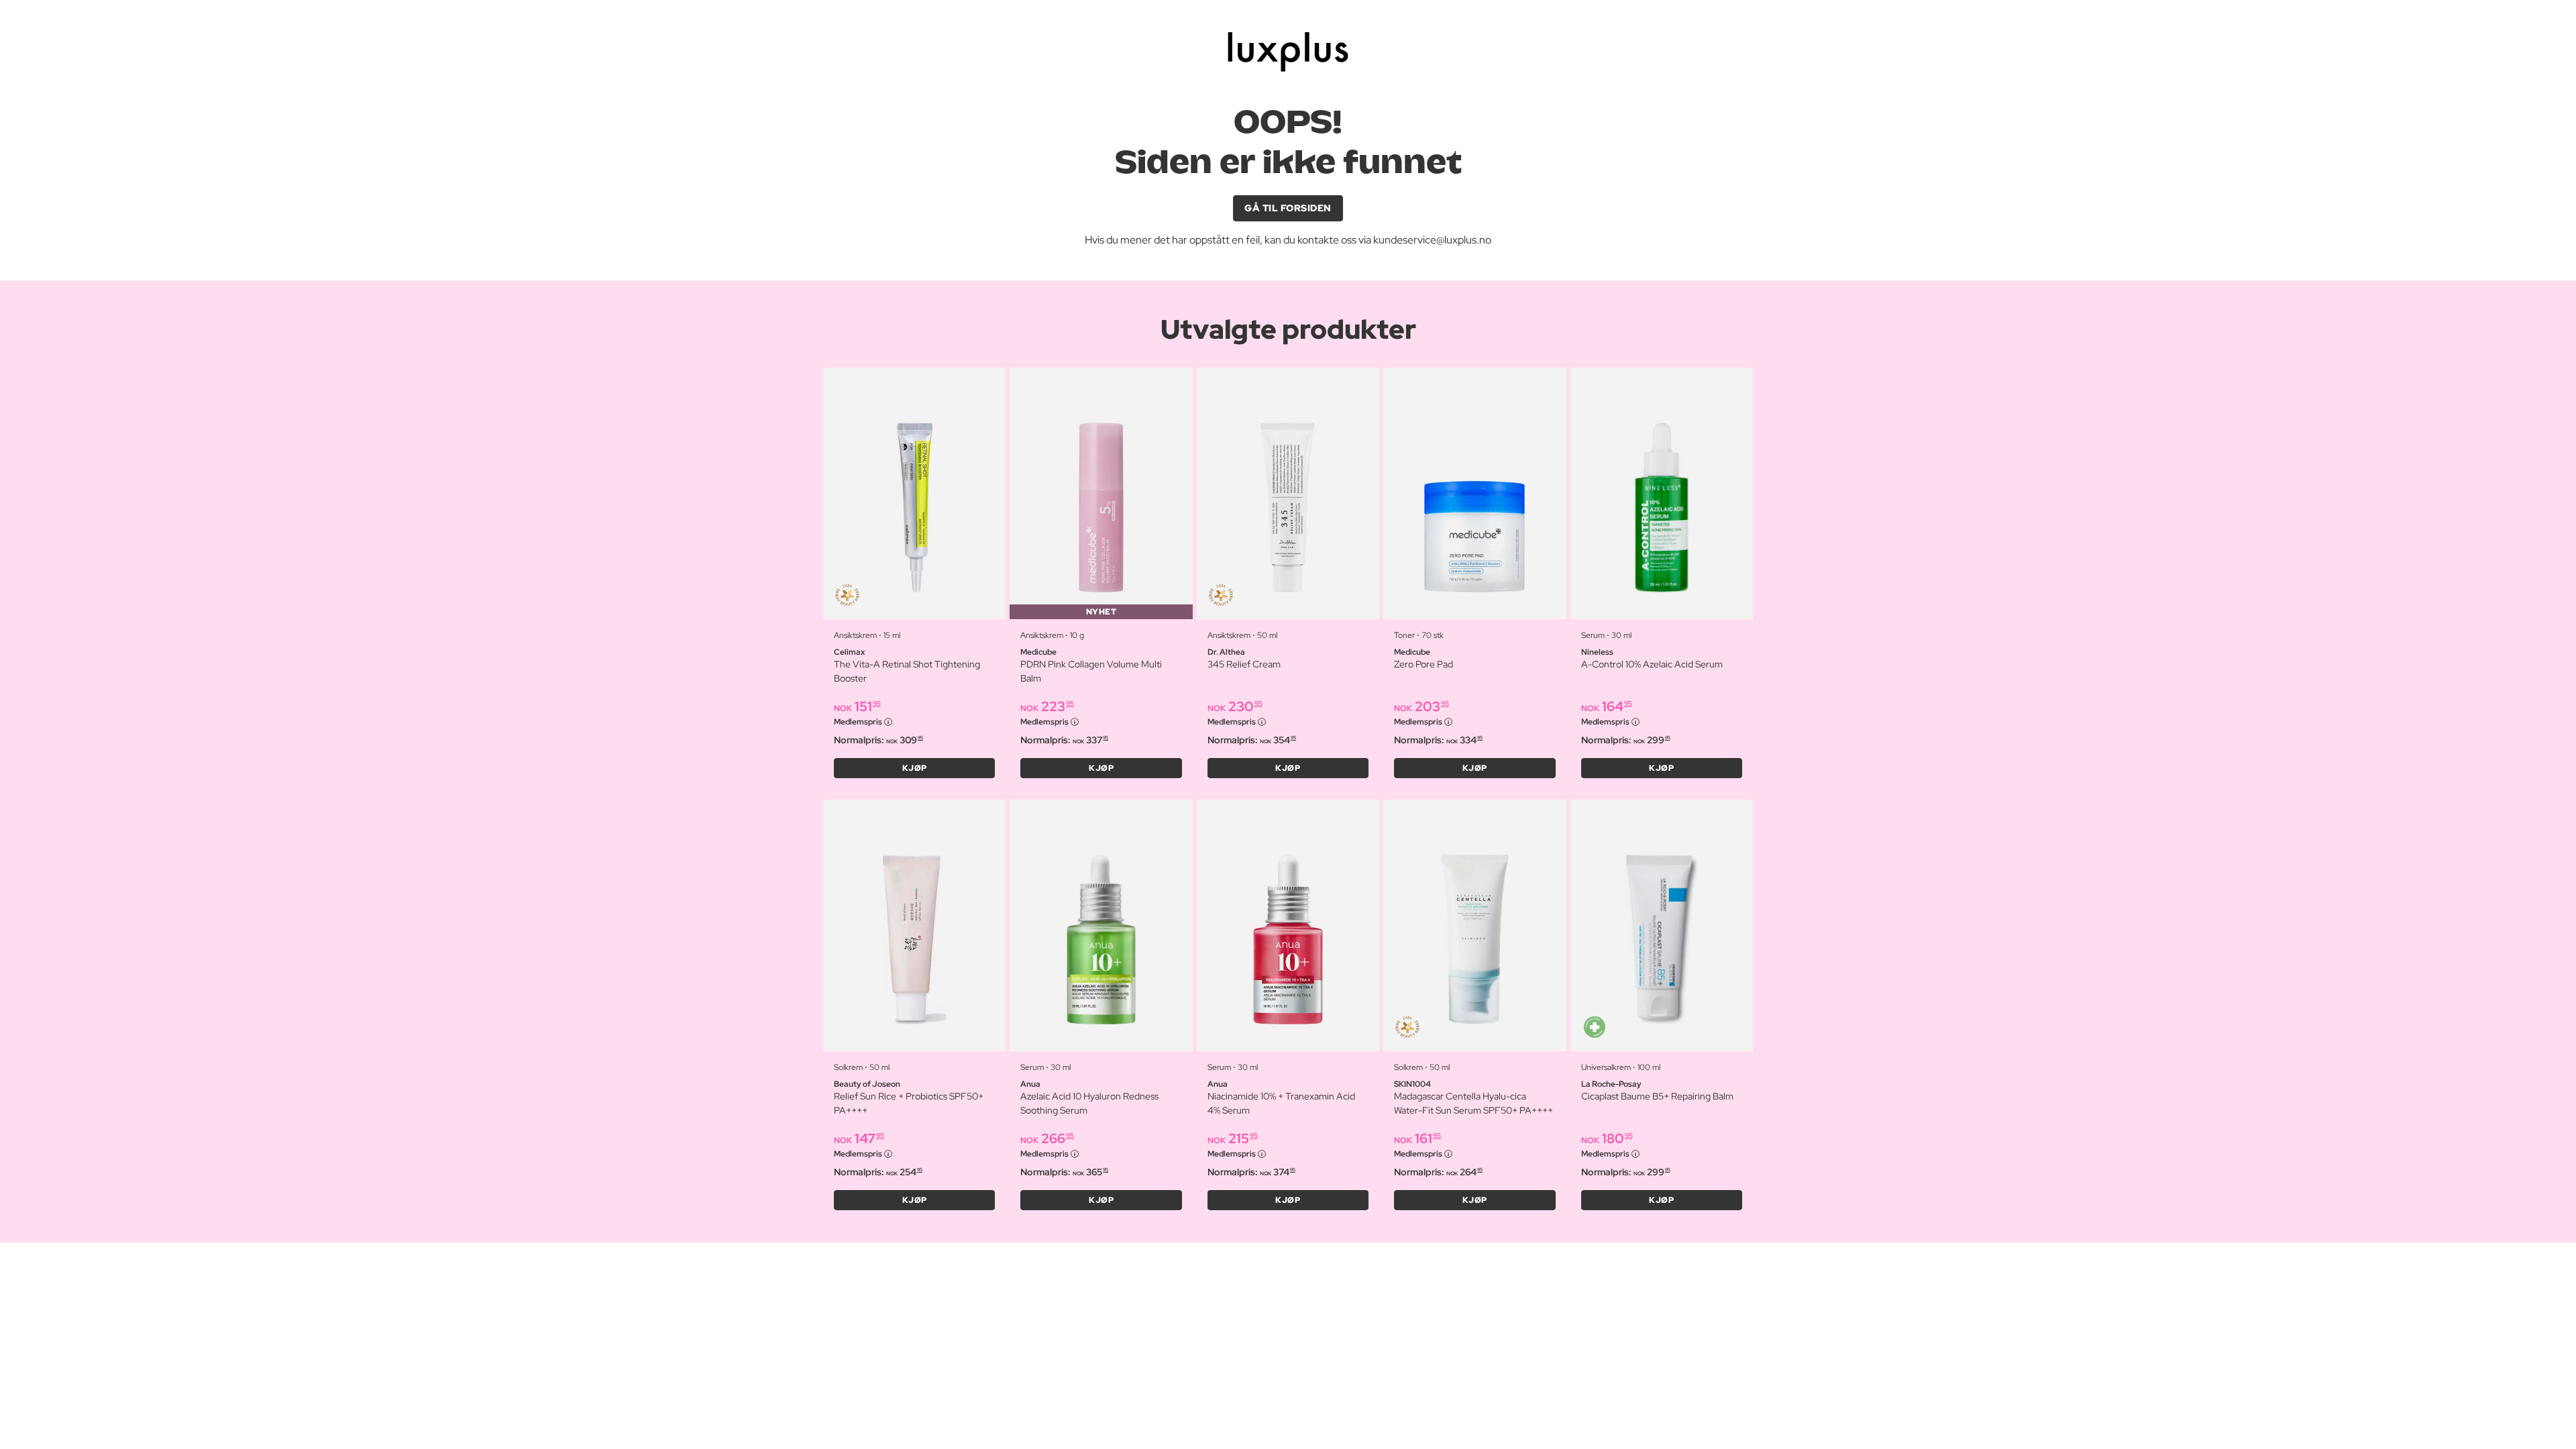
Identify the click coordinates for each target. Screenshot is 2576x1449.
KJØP (915, 768)
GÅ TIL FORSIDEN (1288, 208)
